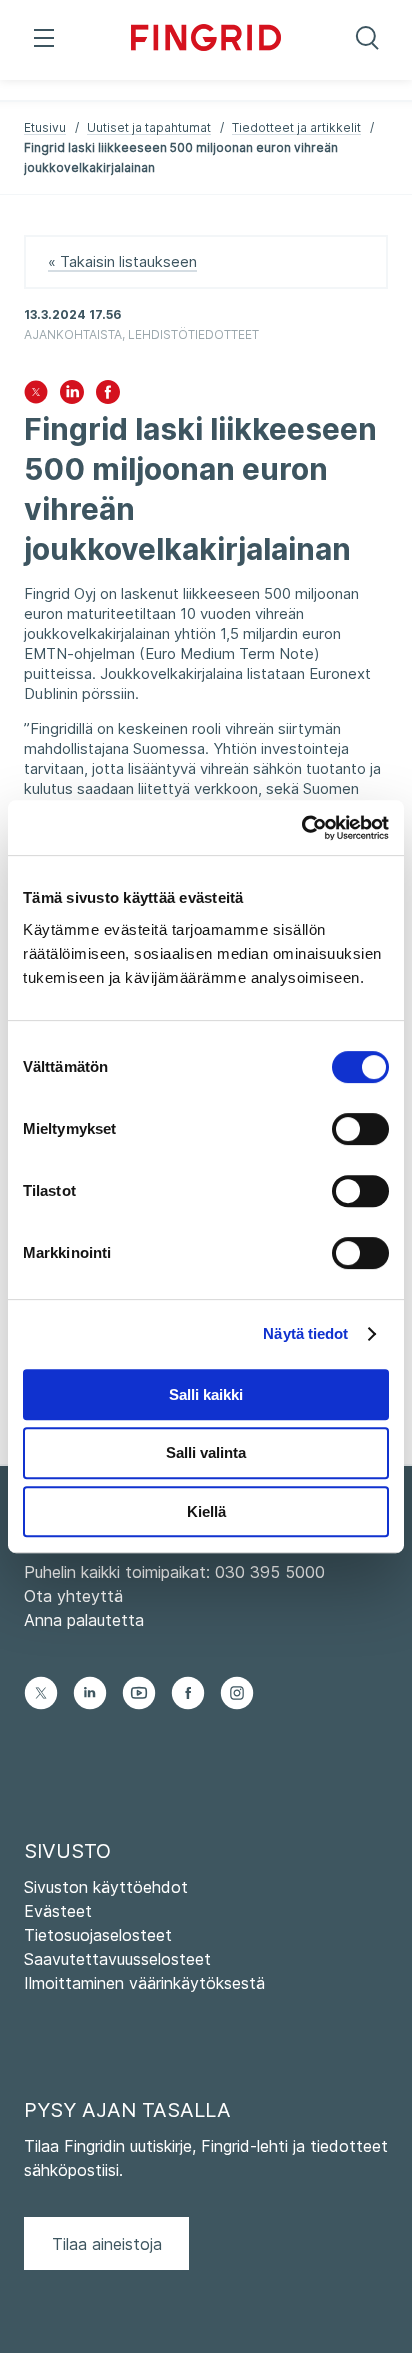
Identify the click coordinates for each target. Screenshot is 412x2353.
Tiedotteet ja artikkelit (296, 127)
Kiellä (206, 1511)
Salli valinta (206, 1452)
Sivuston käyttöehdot (106, 1887)
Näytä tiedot (305, 1333)
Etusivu (45, 127)
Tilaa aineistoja (107, 2244)
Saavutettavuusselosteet (117, 1959)
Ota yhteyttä (73, 1596)
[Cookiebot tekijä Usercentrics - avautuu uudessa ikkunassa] (301, 828)
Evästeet (58, 1911)
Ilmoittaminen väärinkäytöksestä (144, 1983)
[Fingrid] (206, 40)
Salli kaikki (206, 1394)
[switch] (360, 1129)
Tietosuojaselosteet (98, 1935)
